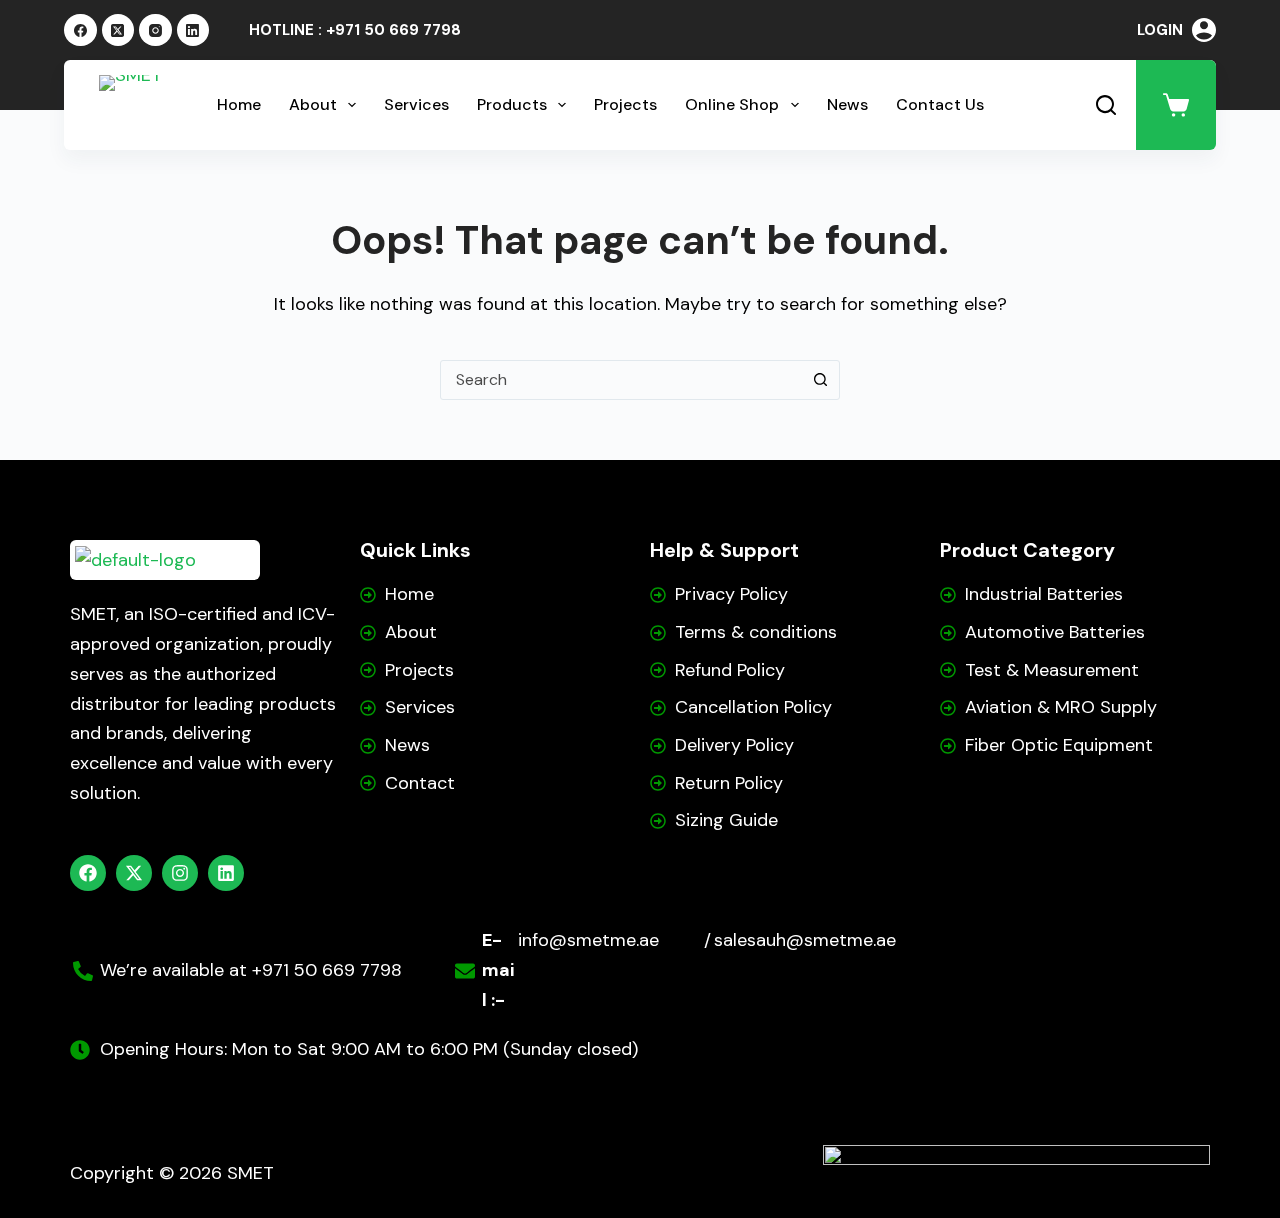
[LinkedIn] (193, 30)
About (313, 104)
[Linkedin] (226, 873)
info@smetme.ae (588, 940)
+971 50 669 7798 (393, 30)
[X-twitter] (134, 873)
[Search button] (820, 380)
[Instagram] (155, 30)
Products (512, 104)
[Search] (1106, 105)
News (847, 104)
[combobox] (621, 380)
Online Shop (732, 104)
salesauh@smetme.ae (805, 940)
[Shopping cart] (1176, 105)
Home (239, 104)
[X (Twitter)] (118, 30)
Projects (625, 104)
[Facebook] (80, 30)
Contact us (940, 104)
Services (416, 104)
